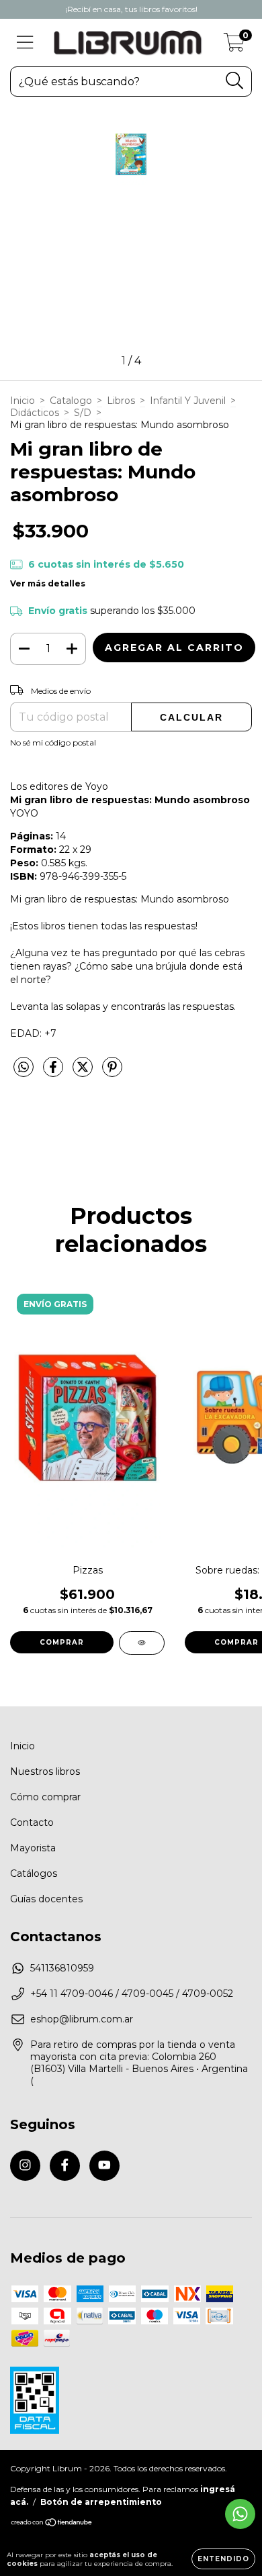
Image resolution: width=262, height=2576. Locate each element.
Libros (121, 401)
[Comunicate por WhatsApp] (240, 2514)
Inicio (23, 401)
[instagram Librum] (25, 2166)
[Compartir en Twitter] (84, 1073)
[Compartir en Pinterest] (112, 1073)
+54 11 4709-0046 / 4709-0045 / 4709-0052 (132, 1994)
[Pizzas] (142, 1643)
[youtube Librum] (104, 2166)
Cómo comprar (45, 1797)
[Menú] (25, 43)
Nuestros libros (45, 1771)
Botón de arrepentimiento (101, 2502)
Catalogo (71, 401)
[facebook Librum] (65, 2166)
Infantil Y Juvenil (188, 401)
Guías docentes (46, 1899)
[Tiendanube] (52, 2523)
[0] (234, 46)
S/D (83, 413)
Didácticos (35, 413)
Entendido (223, 2559)
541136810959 (62, 1968)
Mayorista (33, 1848)
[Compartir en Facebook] (54, 1073)
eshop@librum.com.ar (82, 2019)
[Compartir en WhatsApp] (24, 1068)
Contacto (32, 1822)
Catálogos (34, 1873)
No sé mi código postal (53, 742)
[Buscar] (235, 81)
